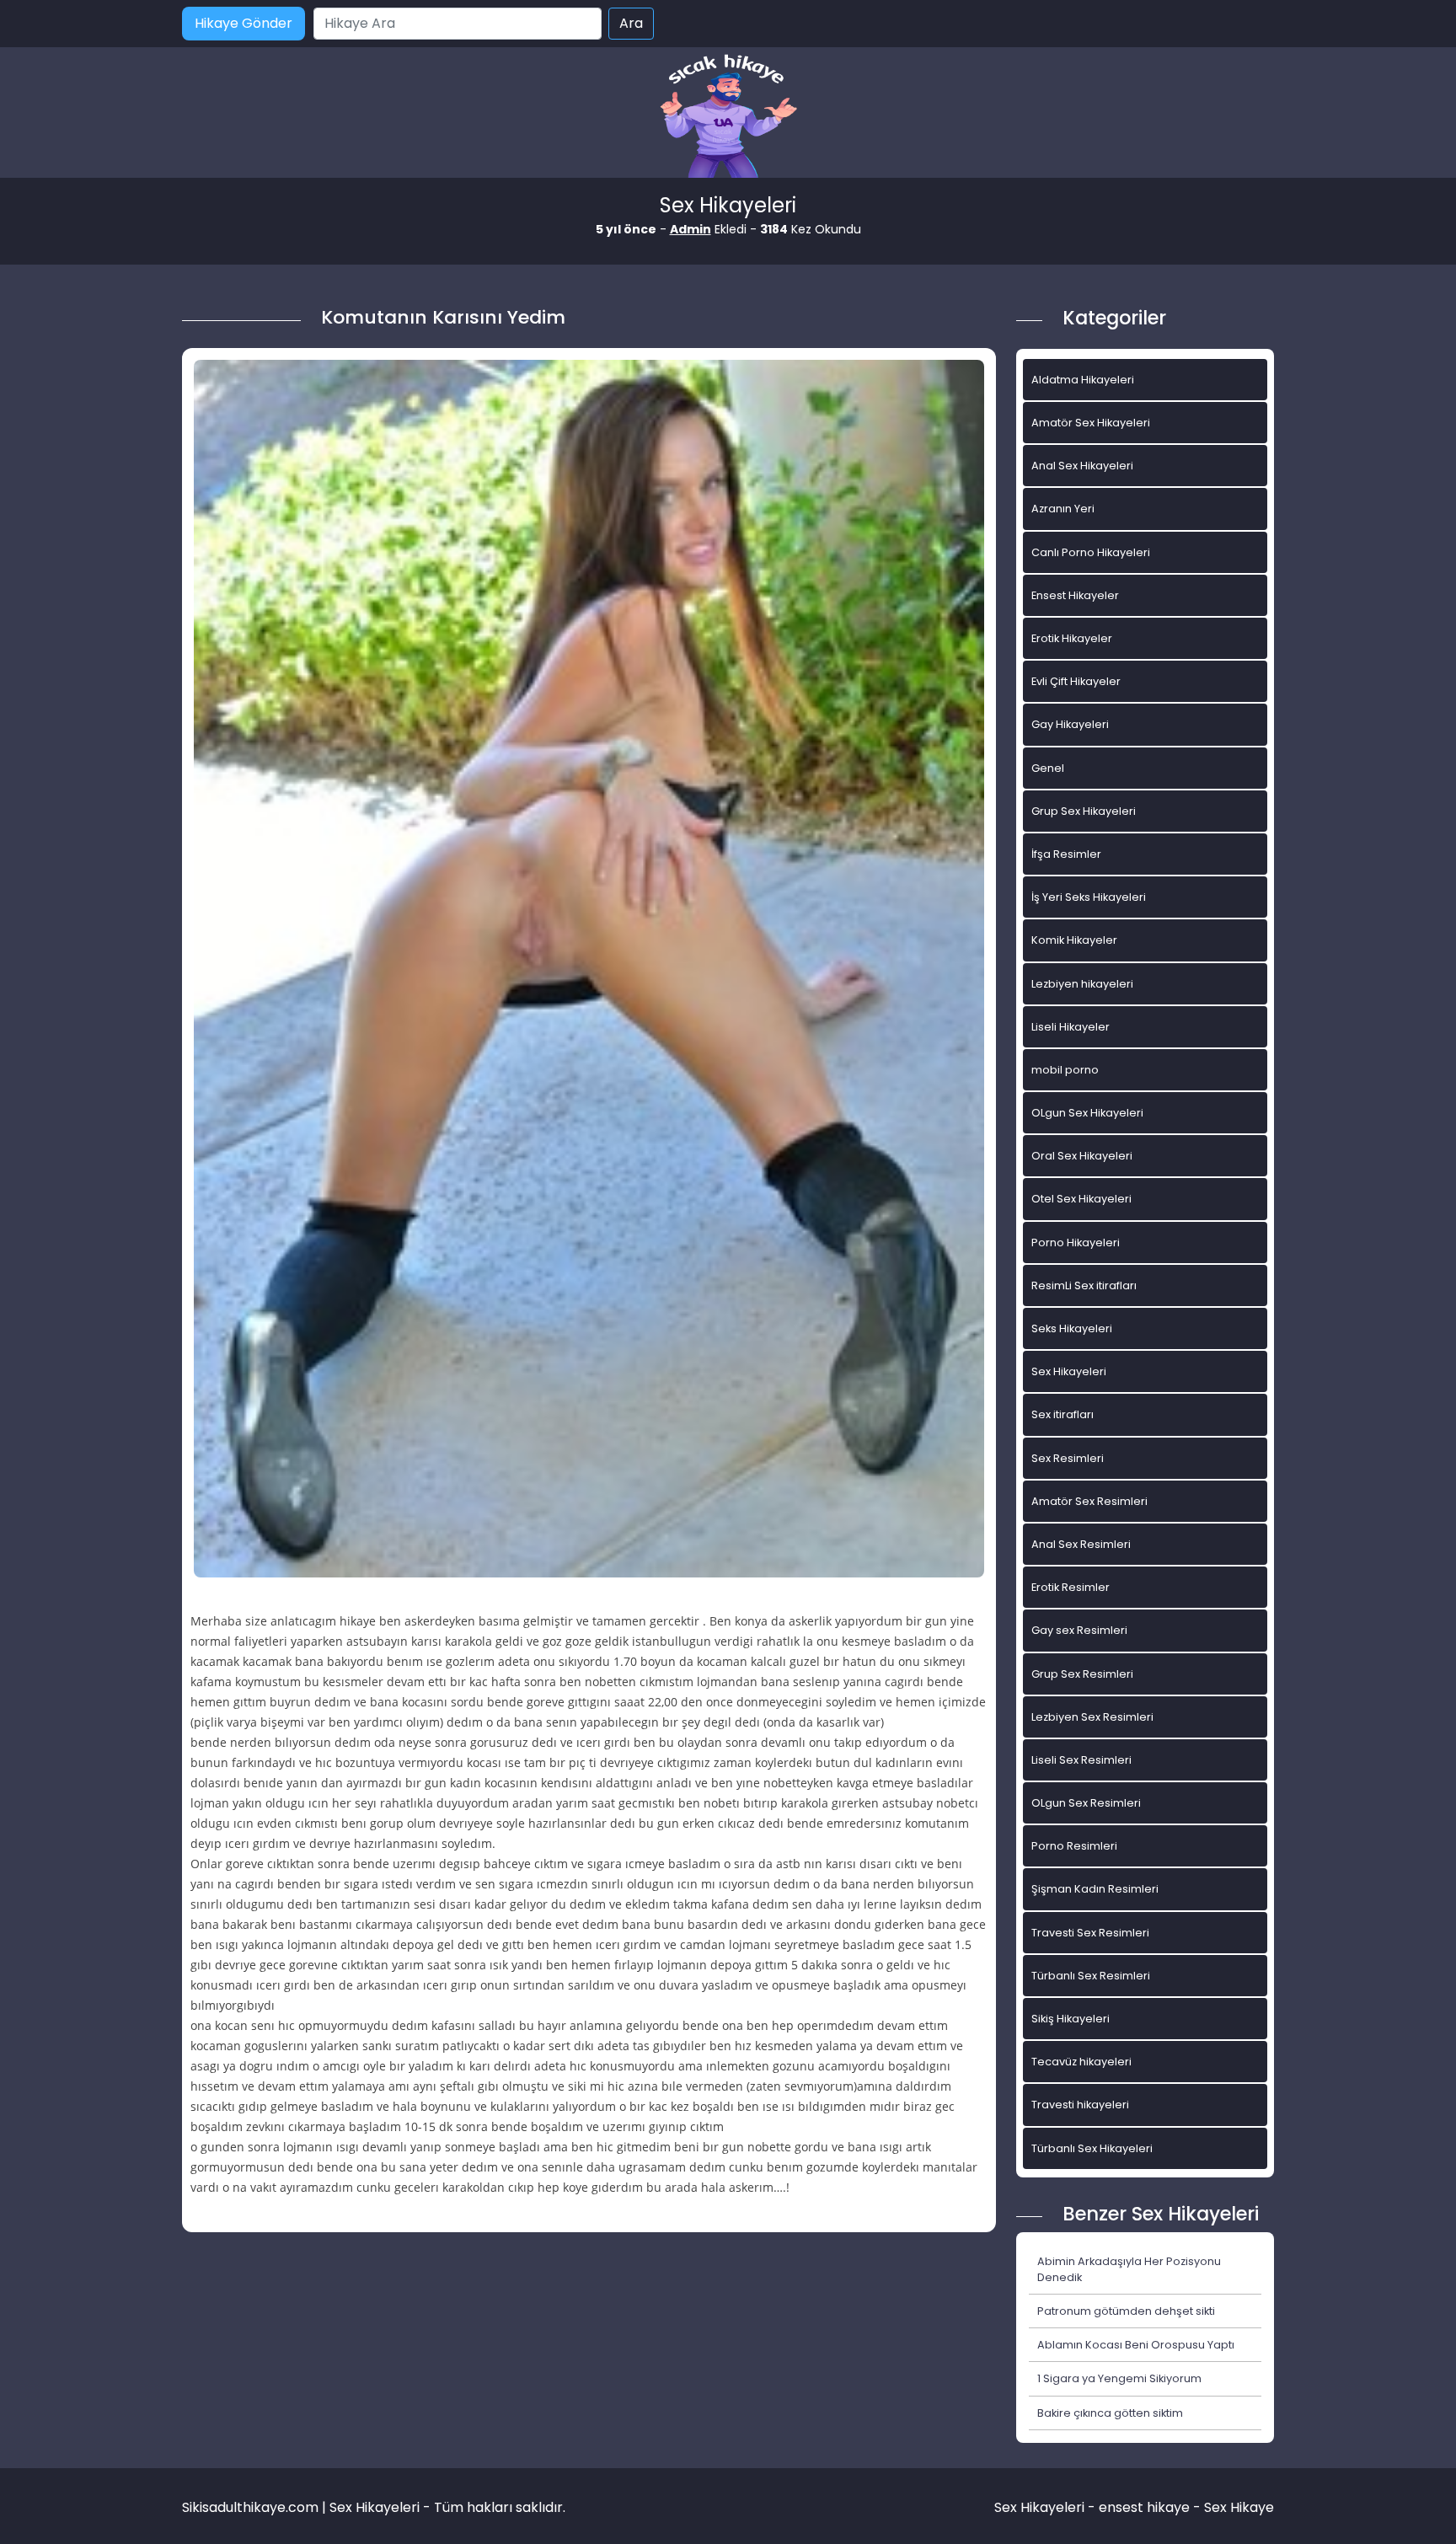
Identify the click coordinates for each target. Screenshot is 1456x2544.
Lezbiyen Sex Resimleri (1092, 1717)
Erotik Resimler (1071, 1587)
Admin (691, 229)
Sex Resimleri (1068, 1458)
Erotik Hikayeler (1072, 638)
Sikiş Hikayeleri (1071, 2019)
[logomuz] (728, 118)
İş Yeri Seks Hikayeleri (1089, 897)
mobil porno (1065, 1070)
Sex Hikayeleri (1069, 1371)
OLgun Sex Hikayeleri (1087, 1113)
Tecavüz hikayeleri (1081, 2062)
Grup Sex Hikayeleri (1084, 811)
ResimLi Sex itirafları (1084, 1285)
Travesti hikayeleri (1080, 2105)
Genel (1048, 768)
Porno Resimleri (1074, 1846)
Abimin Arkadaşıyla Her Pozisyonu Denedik (1129, 2269)
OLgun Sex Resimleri (1086, 1803)
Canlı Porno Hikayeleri (1091, 552)
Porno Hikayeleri (1076, 1243)
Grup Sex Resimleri (1082, 1674)
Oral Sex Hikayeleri (1082, 1156)
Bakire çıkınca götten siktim (1110, 2413)
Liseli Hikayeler (1071, 1027)
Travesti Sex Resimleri (1090, 1933)
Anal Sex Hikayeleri (1082, 466)
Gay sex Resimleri (1079, 1630)
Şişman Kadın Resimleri (1095, 1889)
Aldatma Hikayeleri (1083, 380)
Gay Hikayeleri (1070, 724)
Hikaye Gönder (244, 23)
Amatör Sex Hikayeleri (1091, 423)
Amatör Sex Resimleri (1089, 1501)
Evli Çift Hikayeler (1076, 681)
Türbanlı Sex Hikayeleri (1092, 2148)
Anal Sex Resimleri (1081, 1544)
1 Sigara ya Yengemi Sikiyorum (1119, 2378)
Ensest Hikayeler (1075, 595)
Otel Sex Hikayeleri (1081, 1199)
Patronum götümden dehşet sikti (1126, 2311)
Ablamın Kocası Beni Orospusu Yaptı (1136, 2345)
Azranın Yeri (1063, 509)
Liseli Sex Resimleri (1081, 1760)
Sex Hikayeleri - (1046, 2507)
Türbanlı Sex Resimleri (1091, 1976)
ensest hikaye (1144, 2507)
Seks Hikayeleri (1072, 1328)
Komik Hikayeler (1074, 940)
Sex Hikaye (1239, 2507)
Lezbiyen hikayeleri (1082, 984)
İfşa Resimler (1066, 854)
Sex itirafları (1063, 1414)
